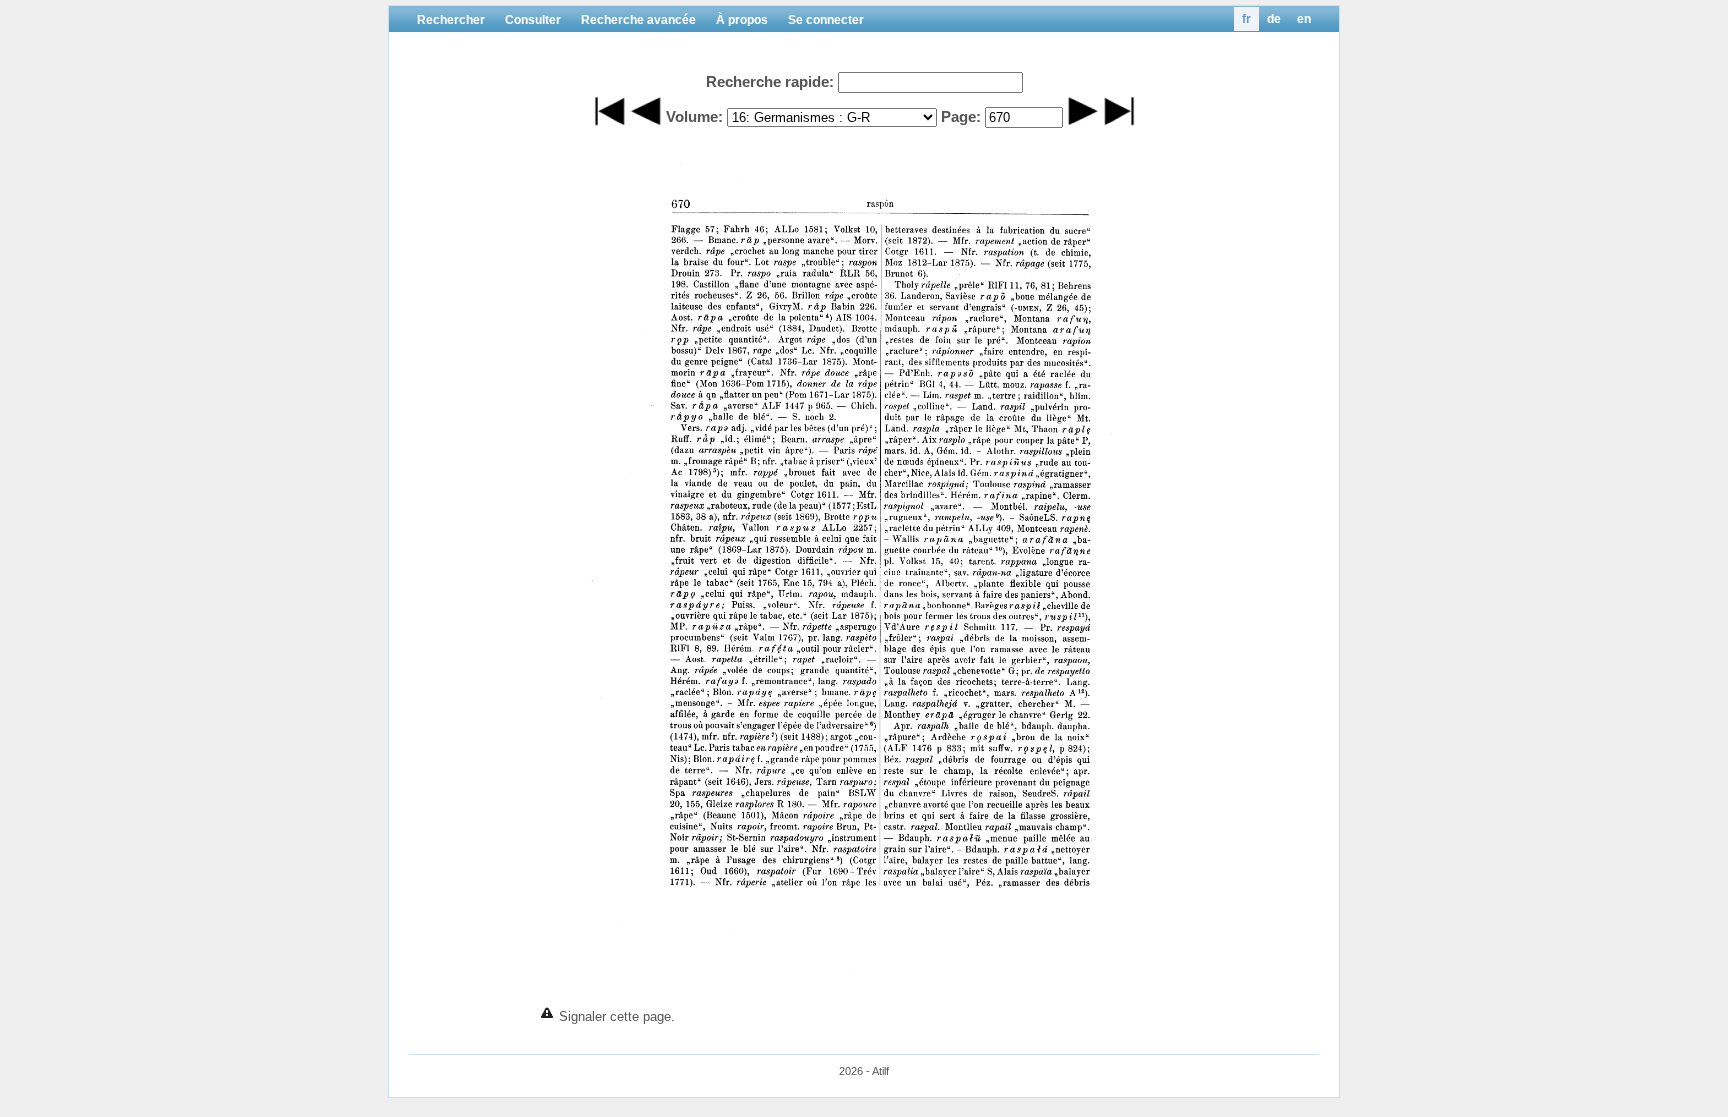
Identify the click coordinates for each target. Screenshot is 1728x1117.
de (1274, 19)
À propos (742, 20)
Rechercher (451, 20)
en (1304, 19)
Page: (961, 116)
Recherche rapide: (770, 81)
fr (1246, 19)
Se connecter (826, 20)
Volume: (694, 116)
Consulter (533, 20)
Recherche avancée (638, 20)
